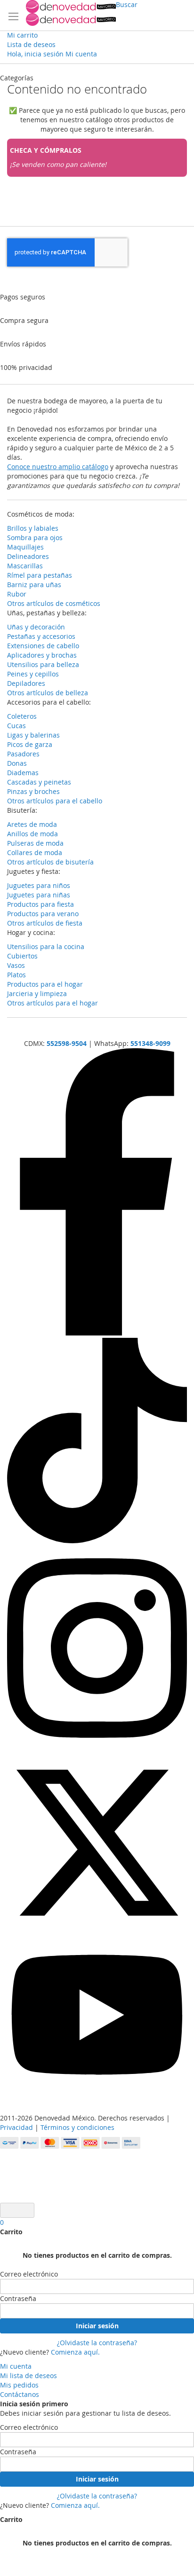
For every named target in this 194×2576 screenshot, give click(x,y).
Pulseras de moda (35, 843)
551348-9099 (150, 1043)
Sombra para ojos (35, 538)
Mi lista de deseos (28, 2376)
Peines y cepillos (33, 674)
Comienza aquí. (75, 2352)
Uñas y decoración (36, 627)
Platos (16, 975)
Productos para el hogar (45, 984)
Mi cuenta (16, 2366)
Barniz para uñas (34, 585)
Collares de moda (35, 852)
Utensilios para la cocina (46, 946)
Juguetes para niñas (39, 895)
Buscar (127, 4)
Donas (17, 763)
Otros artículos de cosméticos (54, 603)
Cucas (16, 726)
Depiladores (26, 683)
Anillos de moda (32, 834)
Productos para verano (43, 914)
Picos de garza (30, 744)
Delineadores (28, 556)
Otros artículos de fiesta (45, 923)
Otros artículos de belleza (48, 693)
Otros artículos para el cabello (55, 801)
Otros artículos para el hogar (53, 1003)
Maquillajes (25, 547)
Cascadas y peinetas (39, 782)
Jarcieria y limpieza (37, 993)
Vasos (16, 965)
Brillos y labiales (33, 528)
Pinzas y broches (33, 791)
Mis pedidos (19, 2385)
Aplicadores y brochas (42, 655)
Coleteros (22, 716)
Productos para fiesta (40, 904)
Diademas (23, 773)
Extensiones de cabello (43, 646)
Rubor (17, 594)
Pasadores (23, 754)
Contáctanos (20, 2394)
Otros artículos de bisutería (50, 862)
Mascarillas (25, 566)
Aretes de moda (32, 824)
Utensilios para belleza (43, 664)
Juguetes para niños (39, 885)
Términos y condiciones (77, 2127)
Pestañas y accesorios (41, 636)
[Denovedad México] (71, 13)
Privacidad (16, 2127)
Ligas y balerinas (33, 735)
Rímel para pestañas (40, 575)
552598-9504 (67, 1043)
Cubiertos (22, 956)
